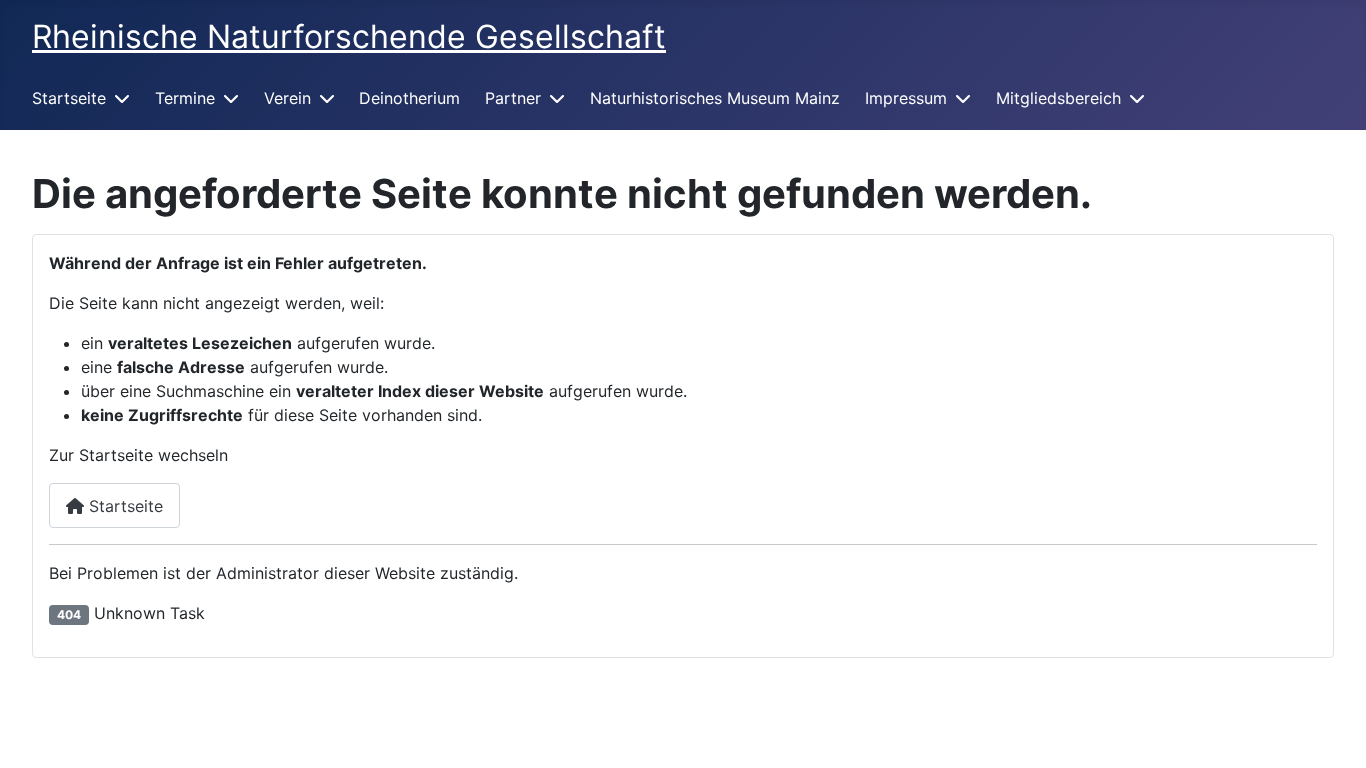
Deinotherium (409, 98)
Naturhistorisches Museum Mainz (715, 98)
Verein (287, 98)
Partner (513, 98)
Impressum (906, 98)
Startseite (69, 98)
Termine (185, 98)
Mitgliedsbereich (1058, 98)
